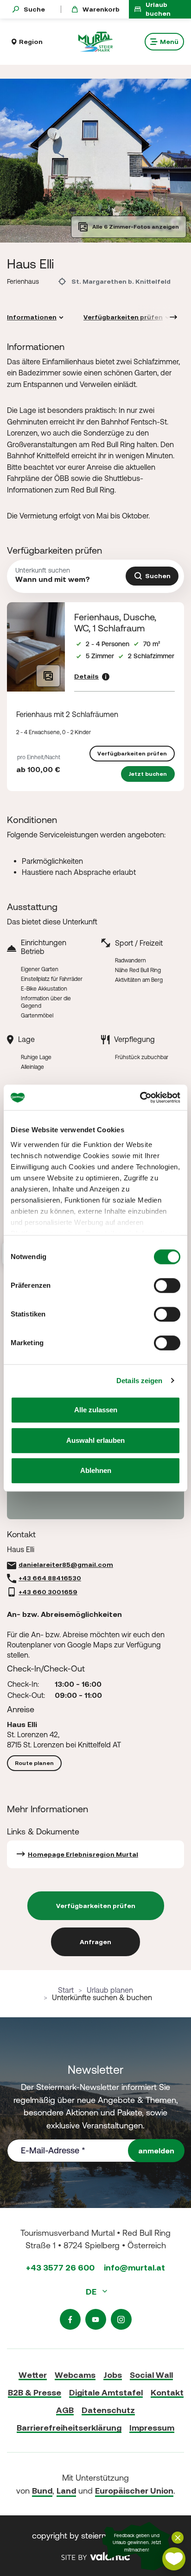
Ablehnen (96, 1470)
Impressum (152, 2428)
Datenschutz (108, 2410)
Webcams (75, 2375)
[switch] (167, 1285)
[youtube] (96, 2319)
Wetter (33, 2375)
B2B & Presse (35, 2392)
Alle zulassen (96, 1410)
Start (66, 1990)
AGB (65, 2410)
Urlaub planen (110, 1990)
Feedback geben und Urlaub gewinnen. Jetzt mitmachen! (137, 2543)
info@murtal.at (134, 2267)
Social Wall (151, 2375)
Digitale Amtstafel (106, 2392)
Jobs (113, 2375)
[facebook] (70, 2319)
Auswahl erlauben (95, 1440)
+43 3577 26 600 (60, 2267)
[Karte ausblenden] (178, 2538)
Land (66, 2491)
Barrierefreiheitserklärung (69, 2428)
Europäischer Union (134, 2491)
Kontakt (167, 2392)
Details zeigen (139, 1381)
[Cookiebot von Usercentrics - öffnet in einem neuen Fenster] (140, 1098)
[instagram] (121, 2319)
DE (92, 2292)
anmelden (156, 2151)
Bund (42, 2491)
